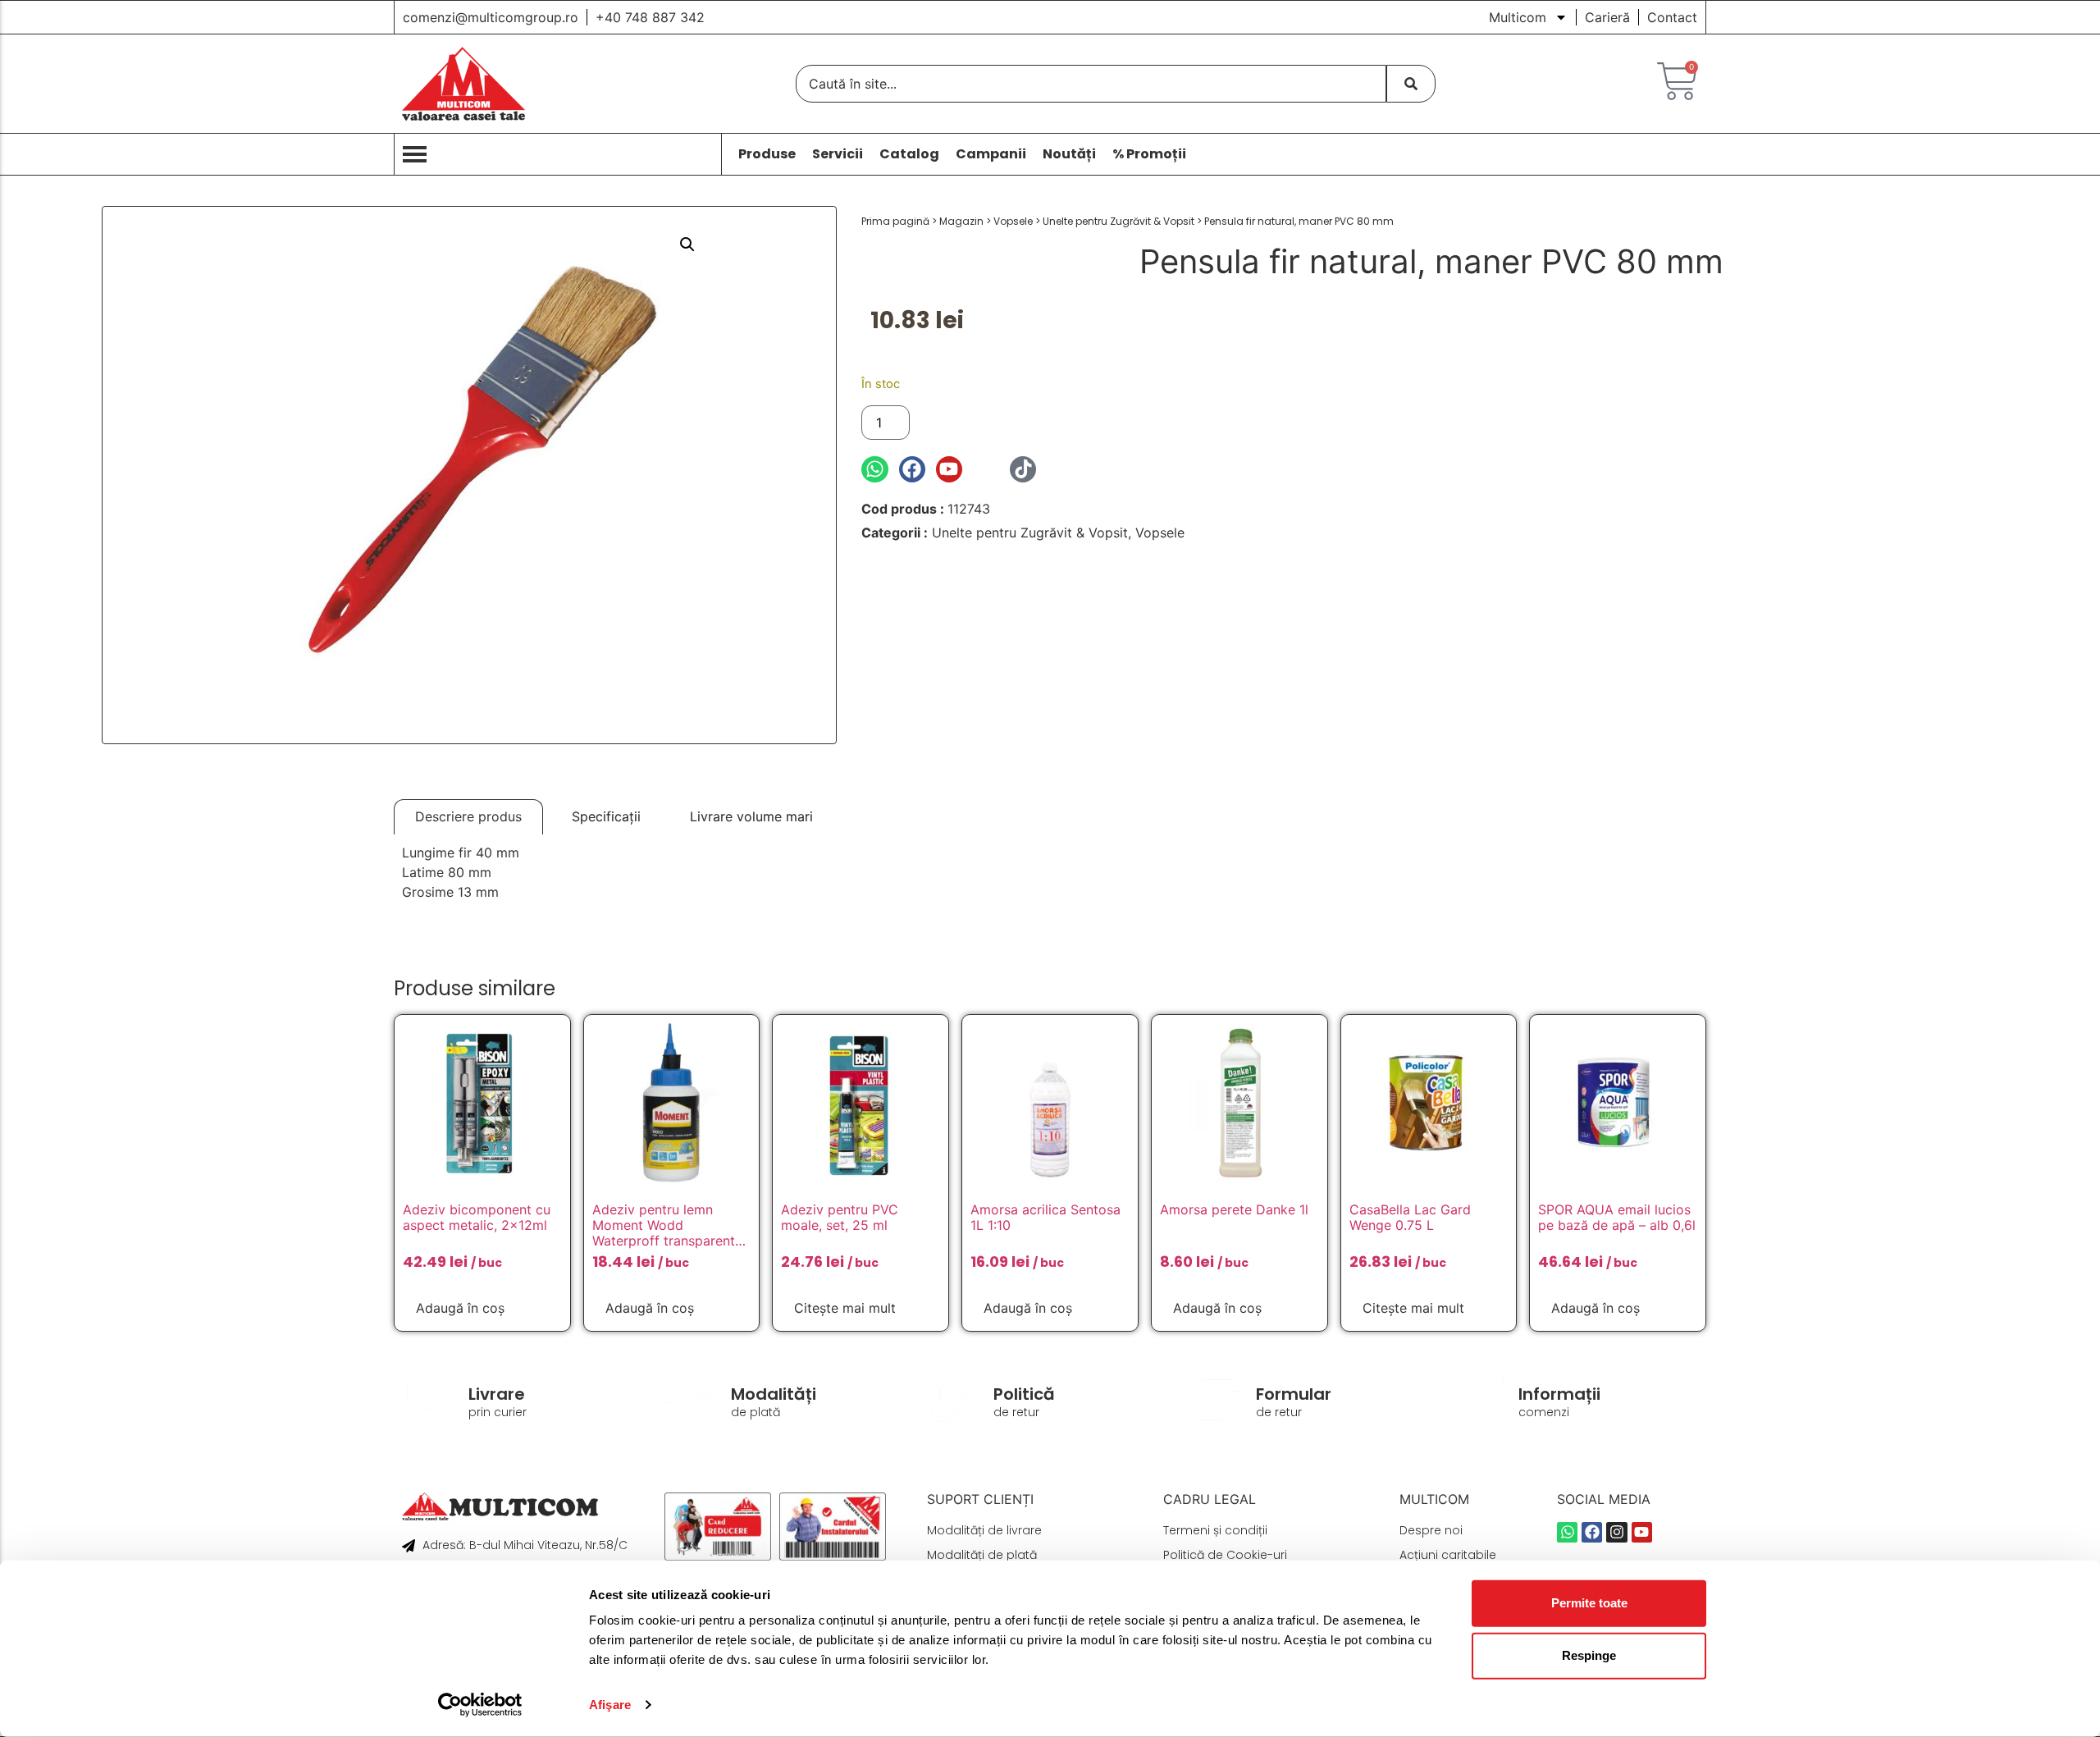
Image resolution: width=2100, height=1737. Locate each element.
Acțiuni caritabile (1448, 1555)
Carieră (1607, 17)
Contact (1672, 17)
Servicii (838, 154)
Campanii (991, 154)
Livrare (497, 1394)
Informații (1559, 1394)
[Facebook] (912, 469)
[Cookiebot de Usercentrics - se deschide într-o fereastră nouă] (480, 1705)
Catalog (909, 154)
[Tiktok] (1023, 469)
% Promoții (1149, 154)
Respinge (1589, 1655)
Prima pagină (895, 221)
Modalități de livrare (984, 1530)
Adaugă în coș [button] (460, 1308)
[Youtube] (949, 469)
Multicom (1518, 17)
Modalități (774, 1394)
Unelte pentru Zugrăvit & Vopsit (1118, 221)
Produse (767, 154)
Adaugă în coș (974, 422)
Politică (1024, 1394)
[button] (687, 245)
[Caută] (1411, 84)
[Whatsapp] (874, 469)
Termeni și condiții (1215, 1530)
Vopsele (1013, 221)
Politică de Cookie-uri (1225, 1555)
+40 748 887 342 (650, 17)
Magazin (961, 221)
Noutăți (1069, 154)
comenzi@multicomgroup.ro (491, 17)
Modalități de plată (982, 1555)
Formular (1294, 1394)
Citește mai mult (845, 1308)
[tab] (468, 817)
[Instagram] (986, 469)
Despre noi (1431, 1530)
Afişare (610, 1705)
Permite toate (1589, 1603)
